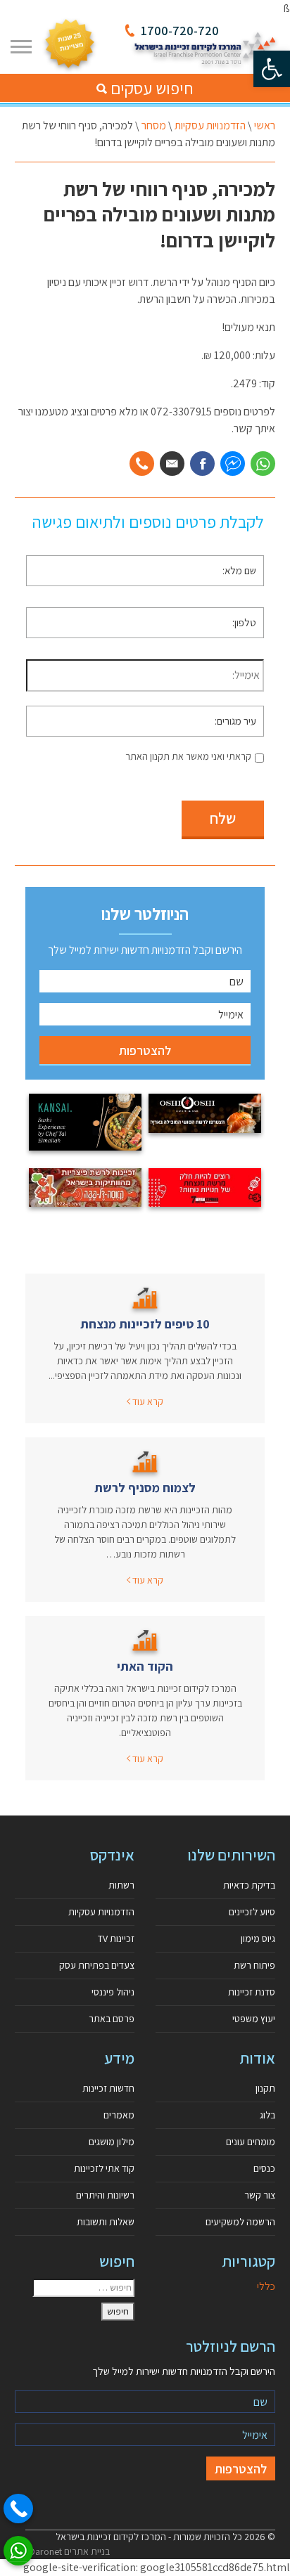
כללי (266, 2286)
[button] (272, 69)
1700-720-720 (180, 31)
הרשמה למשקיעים (240, 2222)
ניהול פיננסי (113, 1992)
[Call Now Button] (18, 2509)
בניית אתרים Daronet (69, 2551)
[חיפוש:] (83, 2288)
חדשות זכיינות (108, 2088)
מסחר (154, 125)
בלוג (267, 2115)
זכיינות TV (116, 1939)
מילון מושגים (112, 2142)
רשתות (121, 1885)
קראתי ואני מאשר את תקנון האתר (188, 756)
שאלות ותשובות (106, 2222)
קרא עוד (147, 1402)
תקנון (265, 2088)
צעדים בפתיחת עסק (97, 1965)
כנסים (264, 2168)
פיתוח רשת (254, 1965)
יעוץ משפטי (254, 2019)
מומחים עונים (251, 2142)
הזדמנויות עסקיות (210, 125)
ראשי (265, 125)
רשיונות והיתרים (105, 2195)
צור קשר (260, 2195)
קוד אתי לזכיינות (104, 2168)
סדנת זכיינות (252, 1992)
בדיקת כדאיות (249, 1885)
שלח (223, 818)
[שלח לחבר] (172, 464)
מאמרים (119, 2115)
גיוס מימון (258, 1939)
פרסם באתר (112, 2019)
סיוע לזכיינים (252, 1912)
